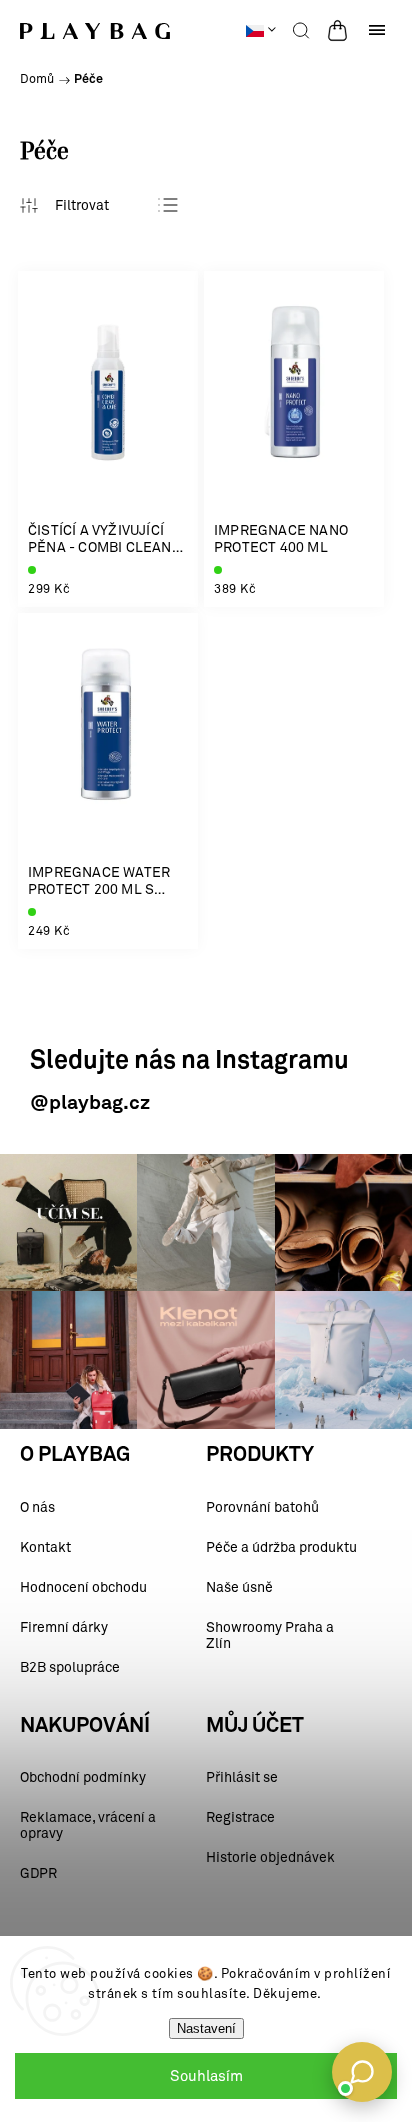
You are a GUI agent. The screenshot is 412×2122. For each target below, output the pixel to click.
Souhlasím (206, 2076)
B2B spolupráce (70, 1667)
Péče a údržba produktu (281, 1547)
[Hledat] (301, 30)
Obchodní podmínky (83, 1777)
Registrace (240, 1817)
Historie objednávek (270, 1857)
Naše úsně (239, 1587)
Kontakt (45, 1547)
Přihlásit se (242, 1777)
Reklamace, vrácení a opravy (88, 1825)
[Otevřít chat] (362, 2072)
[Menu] (377, 30)
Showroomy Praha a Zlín (270, 1635)
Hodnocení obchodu (83, 1587)
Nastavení (206, 2028)
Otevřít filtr (64, 205)
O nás (37, 1507)
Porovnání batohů (262, 1507)
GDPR (38, 1873)
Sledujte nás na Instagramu (189, 1061)
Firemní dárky (64, 1627)
